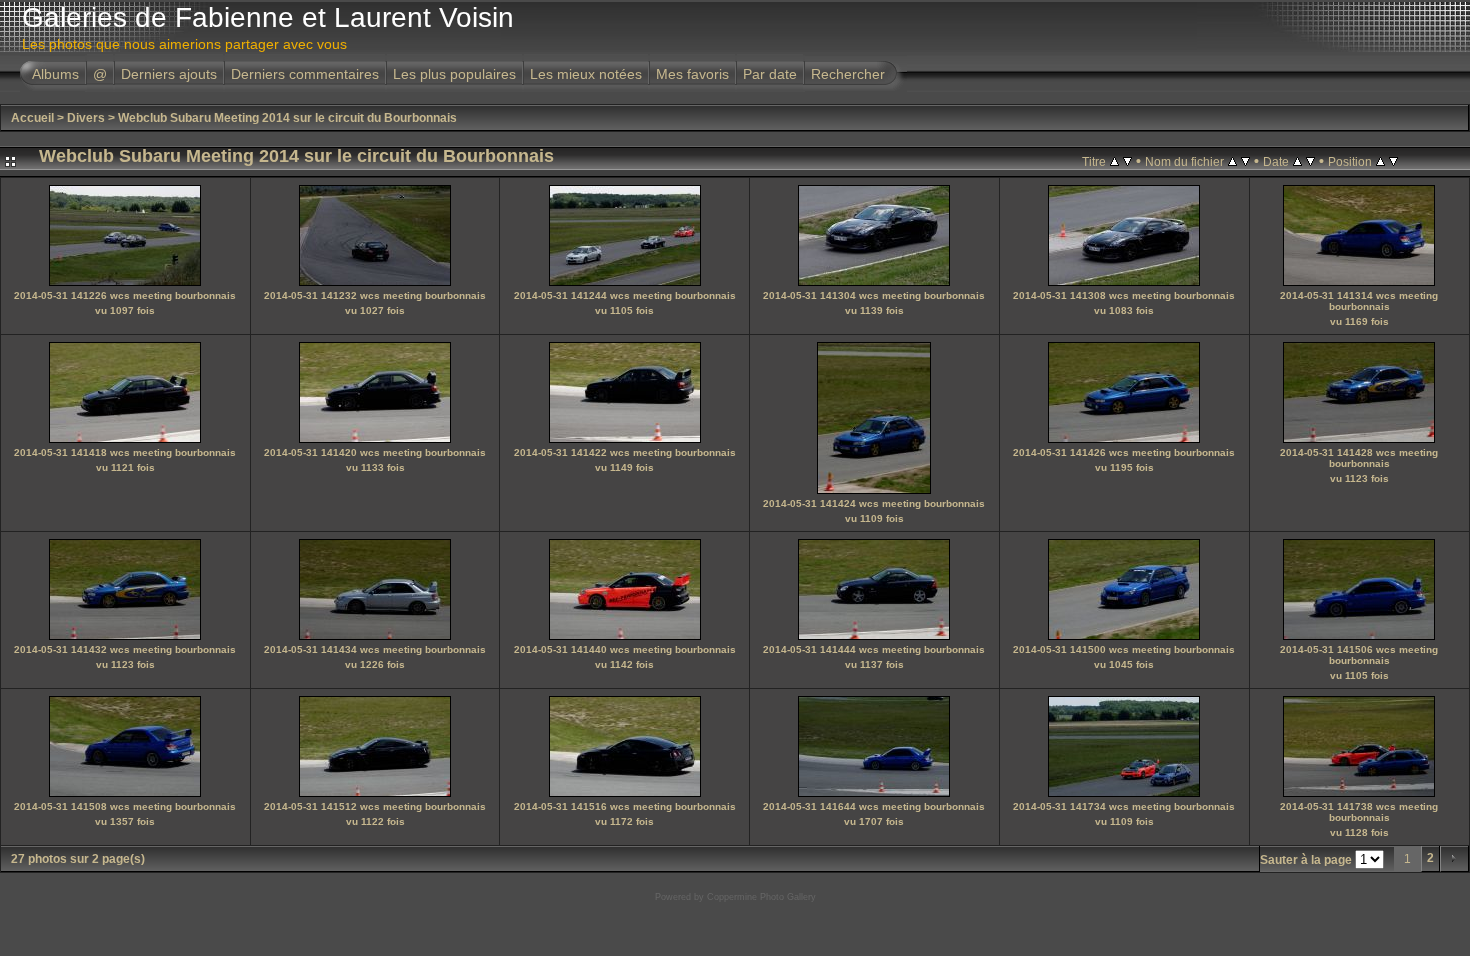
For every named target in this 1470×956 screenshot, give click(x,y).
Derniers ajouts (169, 74)
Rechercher (848, 74)
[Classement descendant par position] (1393, 161)
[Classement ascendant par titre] (1114, 161)
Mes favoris (692, 74)
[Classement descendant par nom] (1245, 161)
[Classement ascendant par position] (1380, 161)
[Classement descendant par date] (1310, 161)
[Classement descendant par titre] (1127, 161)
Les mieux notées (586, 74)
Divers (86, 118)
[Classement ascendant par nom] (1232, 161)
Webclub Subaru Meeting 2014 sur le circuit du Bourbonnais (287, 118)
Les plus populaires (454, 74)
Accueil (32, 118)
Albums (55, 74)
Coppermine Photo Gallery (761, 897)
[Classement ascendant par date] (1297, 161)
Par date (770, 74)
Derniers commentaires (305, 74)
